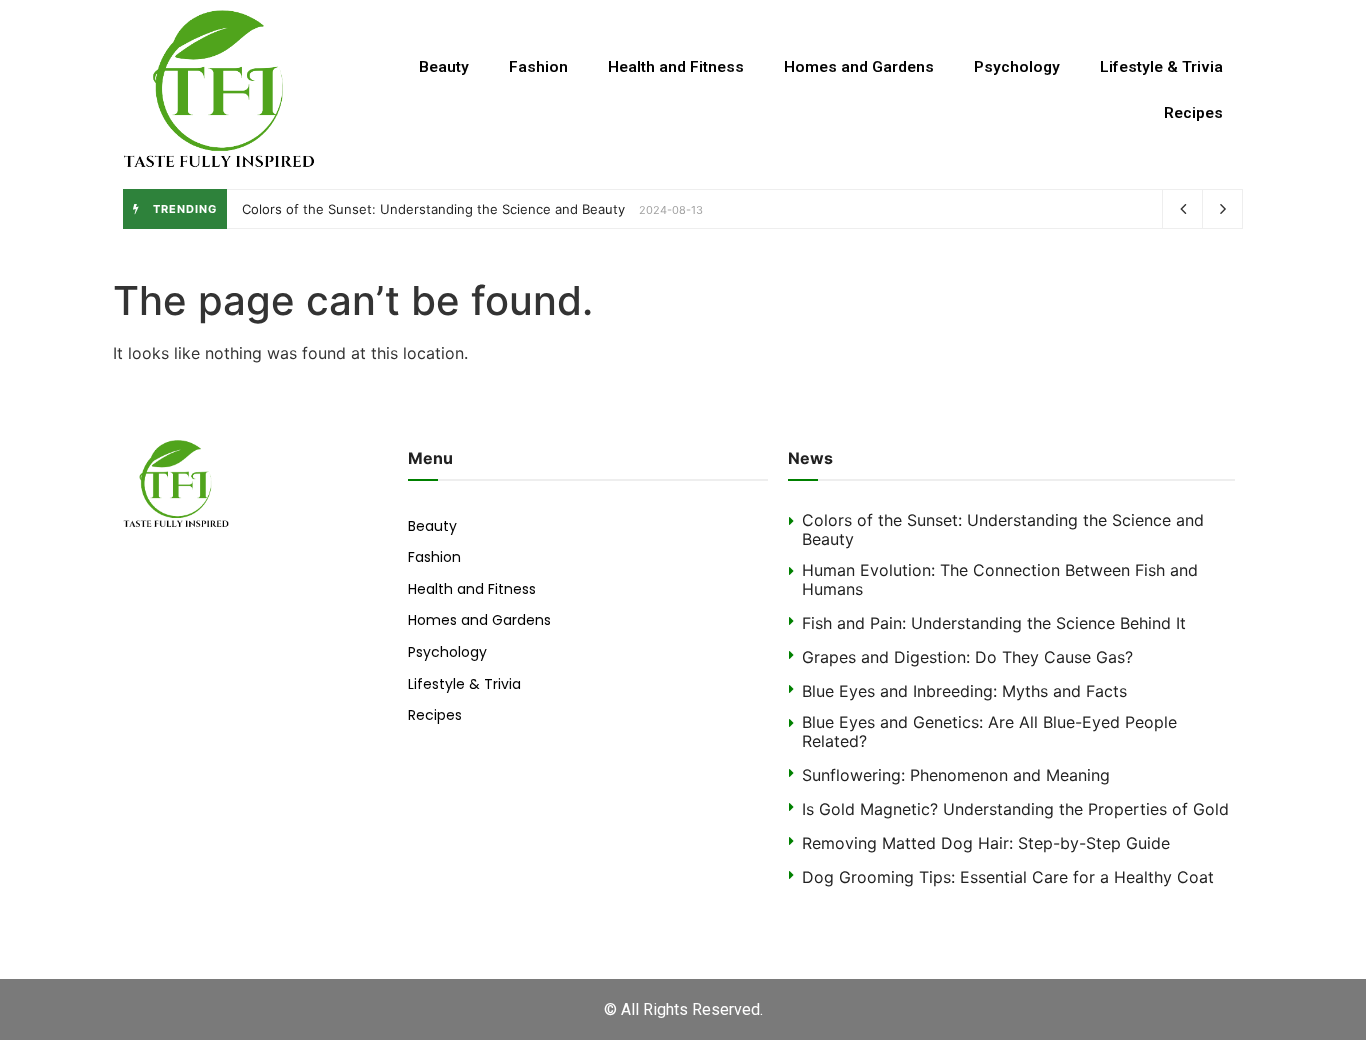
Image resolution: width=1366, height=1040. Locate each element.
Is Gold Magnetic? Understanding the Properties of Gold (1015, 809)
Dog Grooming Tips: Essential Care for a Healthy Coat (1008, 877)
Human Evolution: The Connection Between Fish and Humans (1000, 579)
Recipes (1193, 113)
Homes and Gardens (859, 67)
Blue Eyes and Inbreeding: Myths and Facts (964, 691)
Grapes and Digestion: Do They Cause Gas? (967, 657)
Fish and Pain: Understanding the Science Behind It (994, 623)
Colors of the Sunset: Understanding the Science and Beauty (433, 209)
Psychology (1017, 67)
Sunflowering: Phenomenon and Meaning (956, 775)
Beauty (444, 67)
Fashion (538, 67)
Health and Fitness (676, 67)
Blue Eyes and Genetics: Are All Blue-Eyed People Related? (989, 731)
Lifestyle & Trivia (1161, 67)
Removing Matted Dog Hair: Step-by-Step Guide (986, 843)
